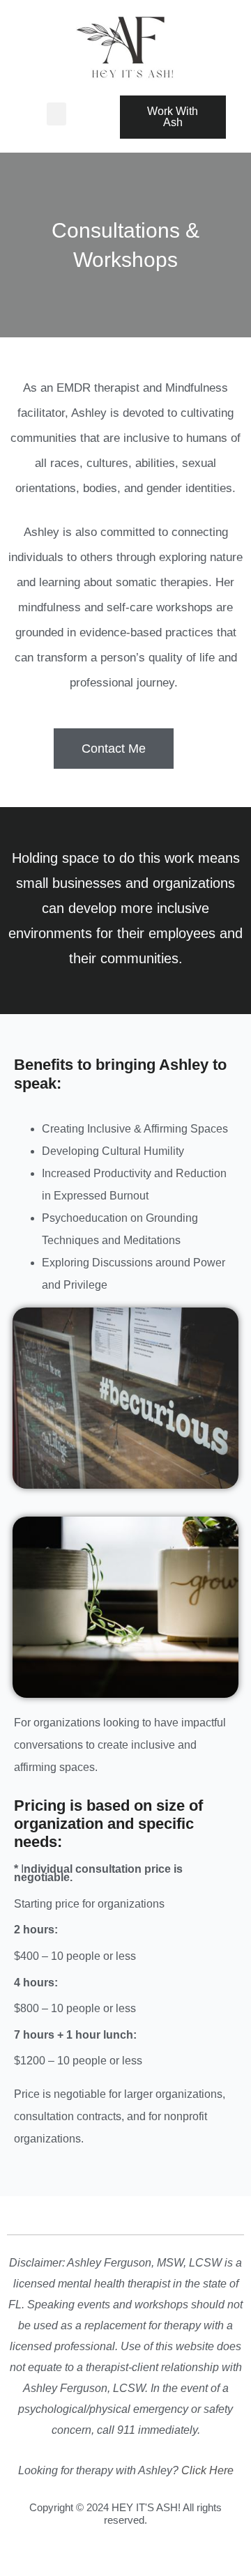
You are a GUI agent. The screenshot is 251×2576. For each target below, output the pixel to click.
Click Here (207, 2470)
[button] (56, 114)
